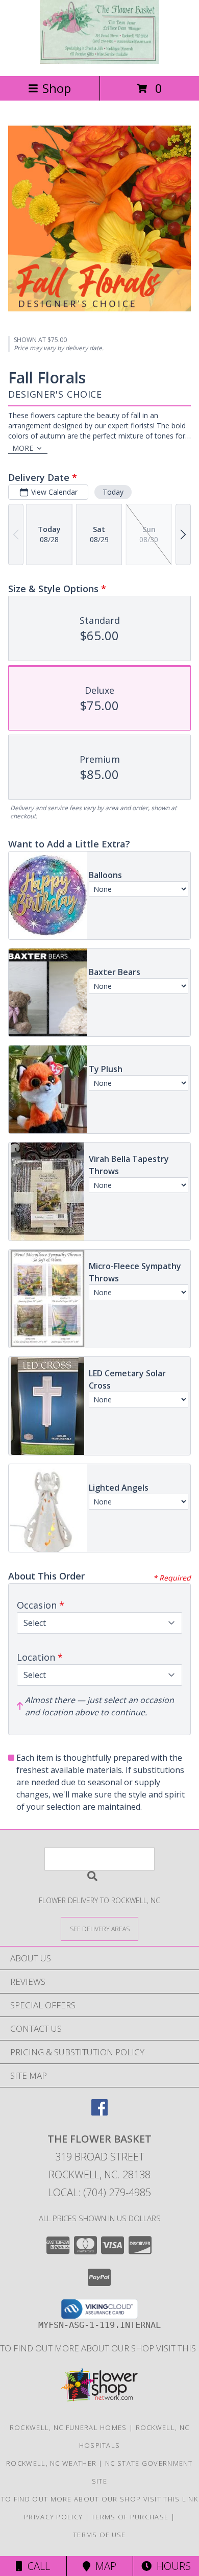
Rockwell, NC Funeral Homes (68, 2427)
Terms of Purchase (130, 2517)
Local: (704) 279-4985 (99, 2192)
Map (103, 2566)
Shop (57, 88)
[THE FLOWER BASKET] (99, 61)
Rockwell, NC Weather (51, 2463)
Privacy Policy (53, 2517)
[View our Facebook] (99, 2112)
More (23, 448)
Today (113, 492)
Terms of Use (99, 2535)
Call (36, 2566)
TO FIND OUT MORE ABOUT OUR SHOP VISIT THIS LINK (99, 2499)
